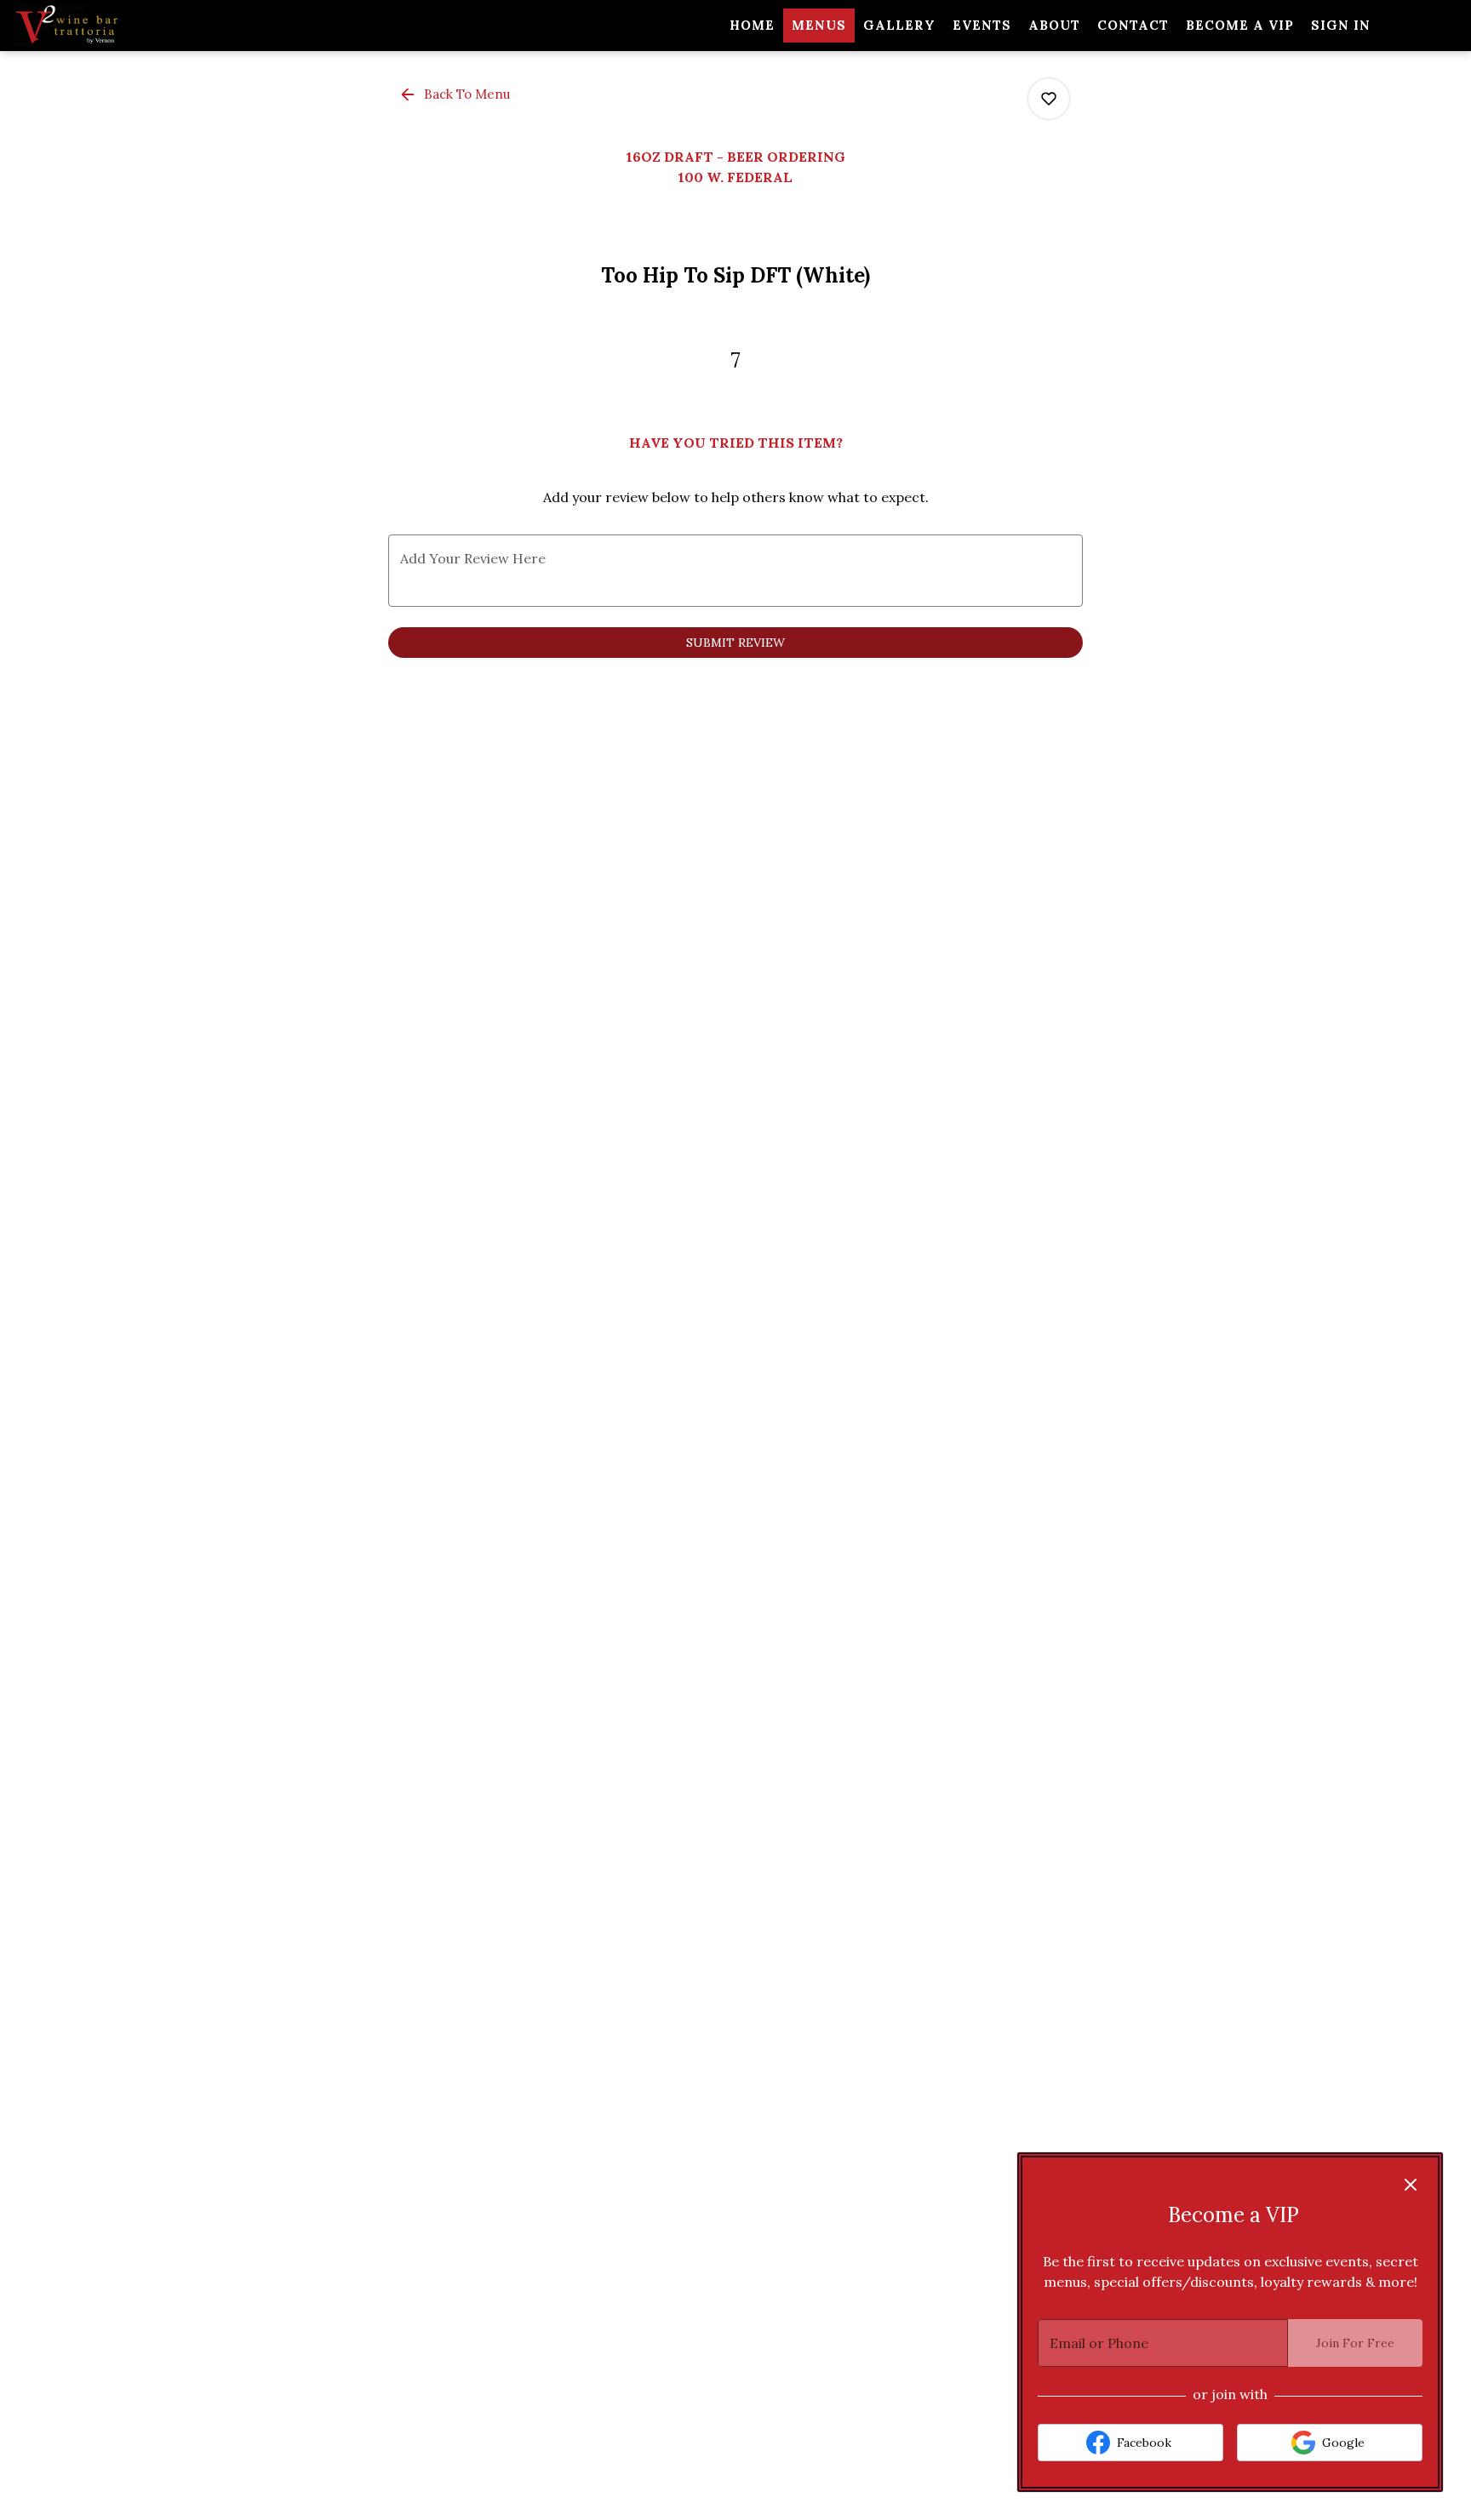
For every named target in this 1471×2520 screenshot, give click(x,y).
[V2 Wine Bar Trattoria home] (90, 26)
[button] (456, 94)
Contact (1133, 25)
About (1054, 25)
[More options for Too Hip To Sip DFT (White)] (1049, 99)
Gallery (899, 25)
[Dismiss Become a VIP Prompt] (1411, 2185)
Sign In (1341, 25)
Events (982, 25)
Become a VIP (1240, 25)
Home (752, 25)
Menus (819, 25)
